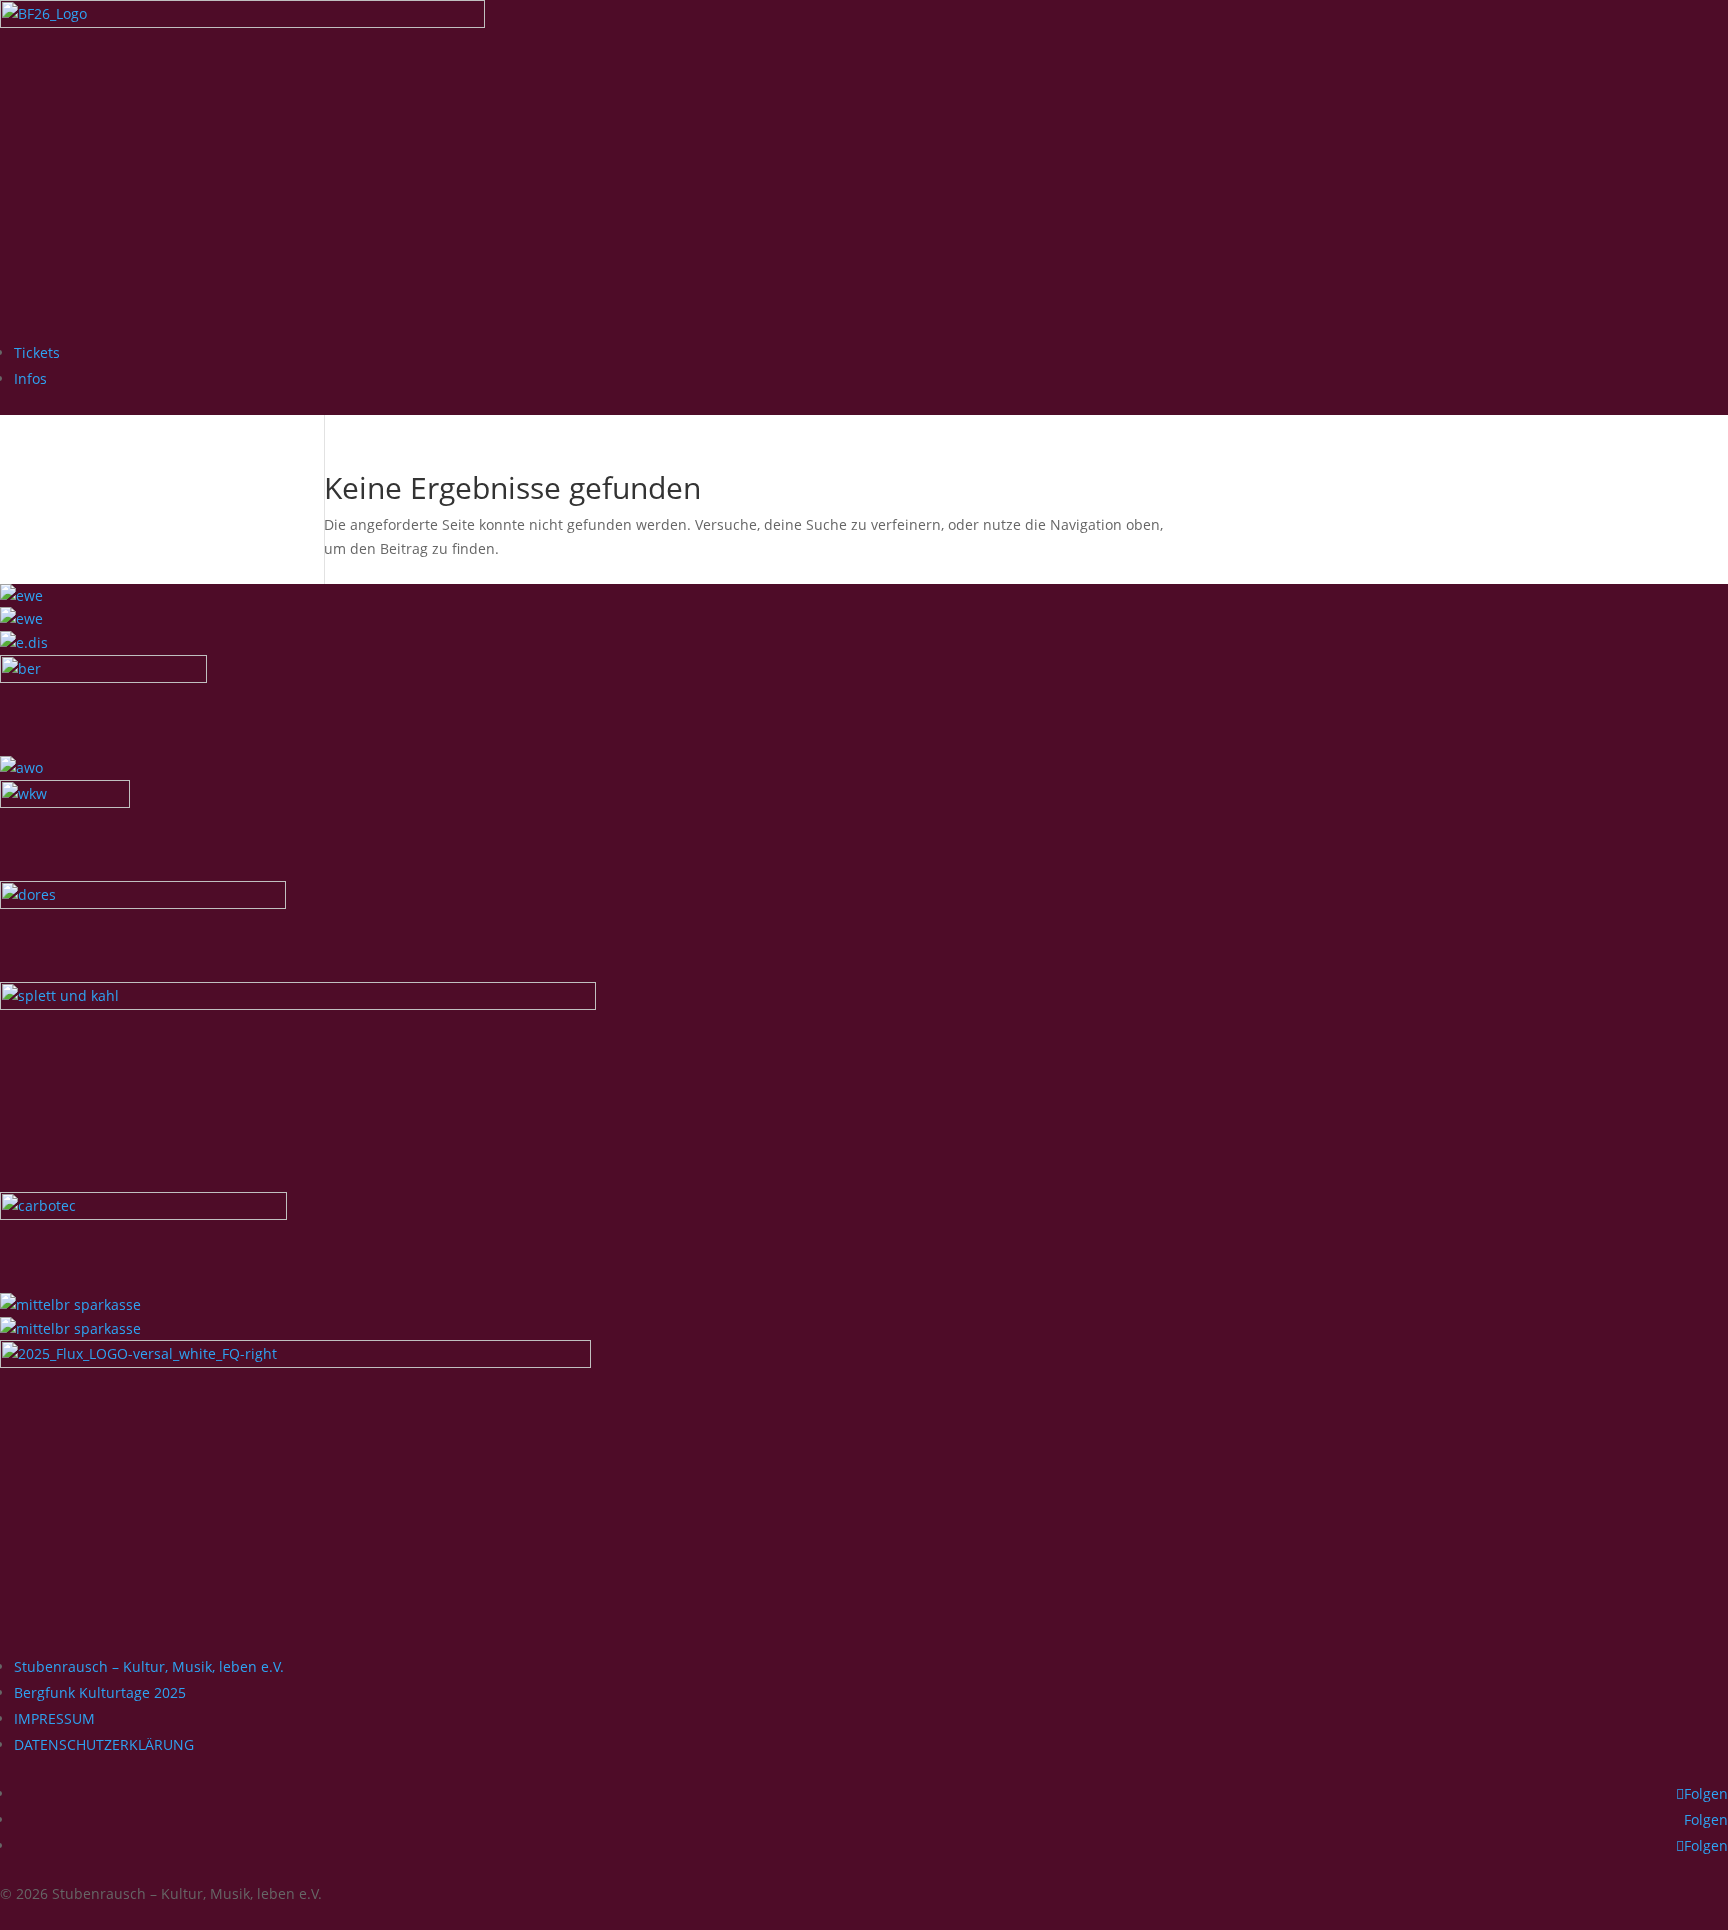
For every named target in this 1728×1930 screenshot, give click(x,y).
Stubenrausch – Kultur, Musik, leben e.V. (149, 1666)
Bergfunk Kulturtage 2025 (100, 1692)
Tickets (37, 352)
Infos (30, 378)
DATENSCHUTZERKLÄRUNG (104, 1744)
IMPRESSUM (54, 1718)
